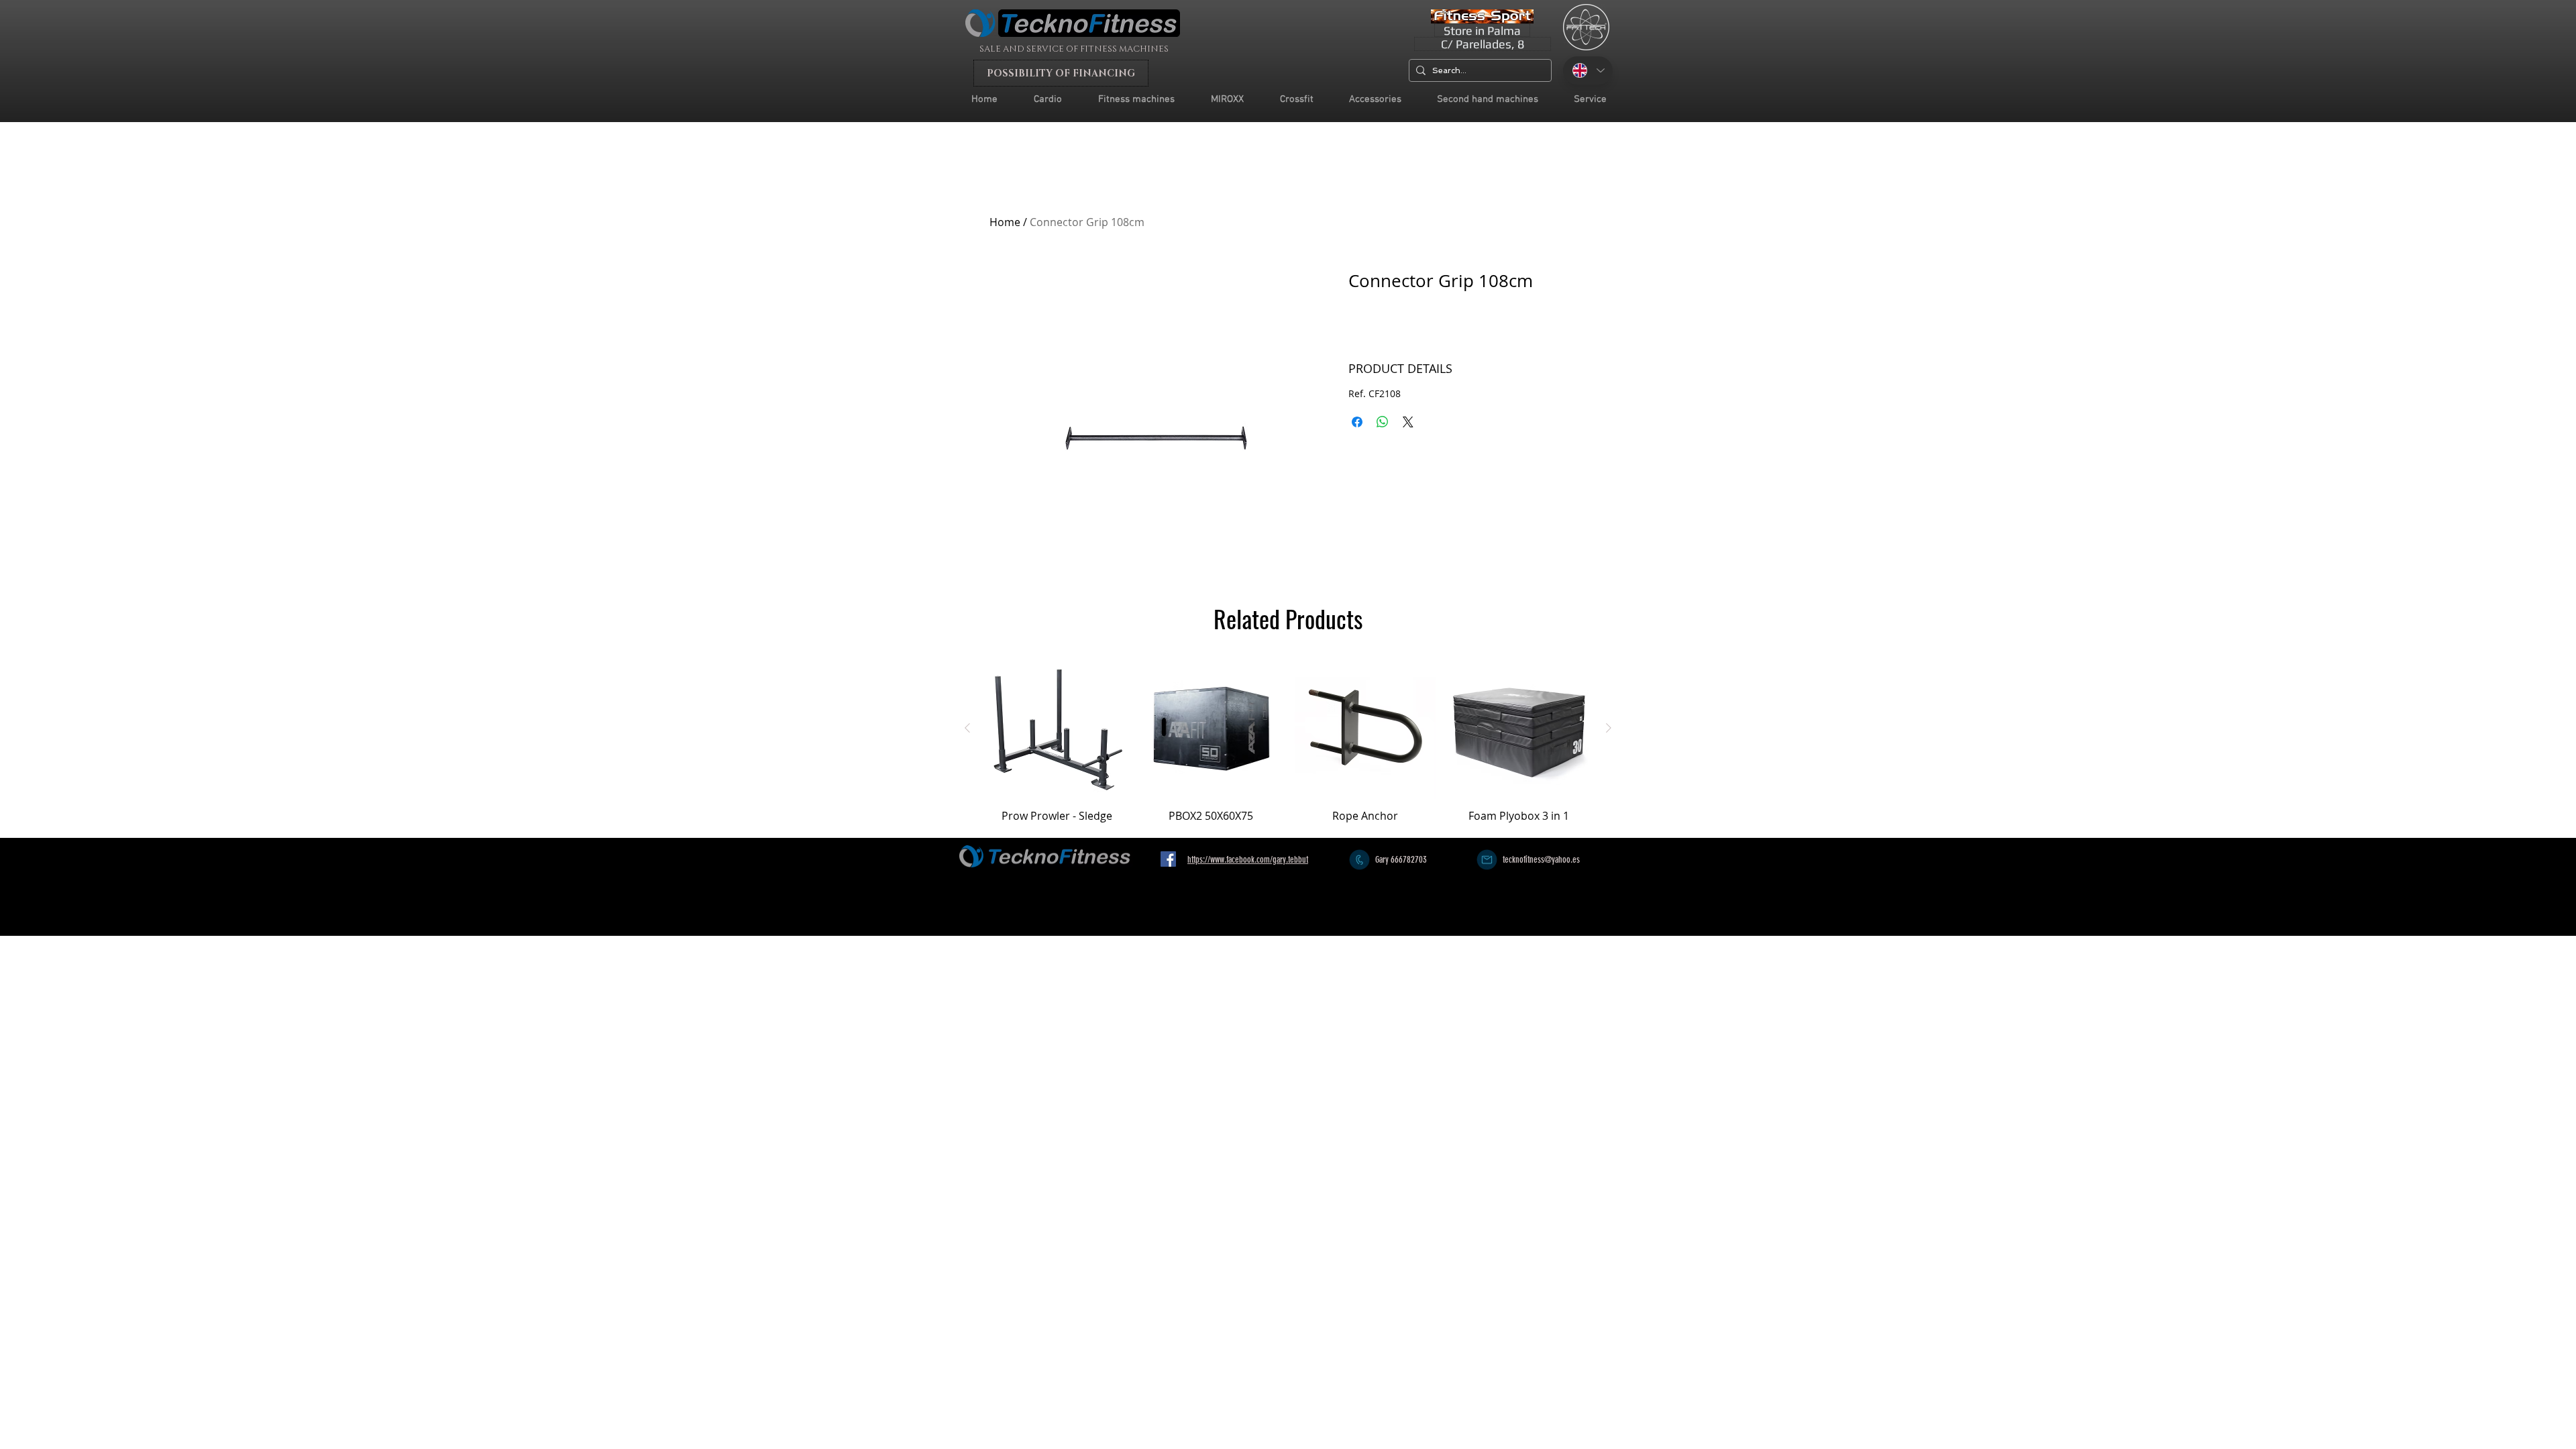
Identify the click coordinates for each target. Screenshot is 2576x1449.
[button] (1590, 100)
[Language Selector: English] (1588, 70)
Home (1005, 222)
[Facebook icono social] (1168, 859)
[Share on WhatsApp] (1383, 422)
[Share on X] (1408, 422)
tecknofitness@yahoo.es (1541, 860)
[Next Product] (1609, 728)
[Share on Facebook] (1357, 422)
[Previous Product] (967, 728)
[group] (1288, 747)
